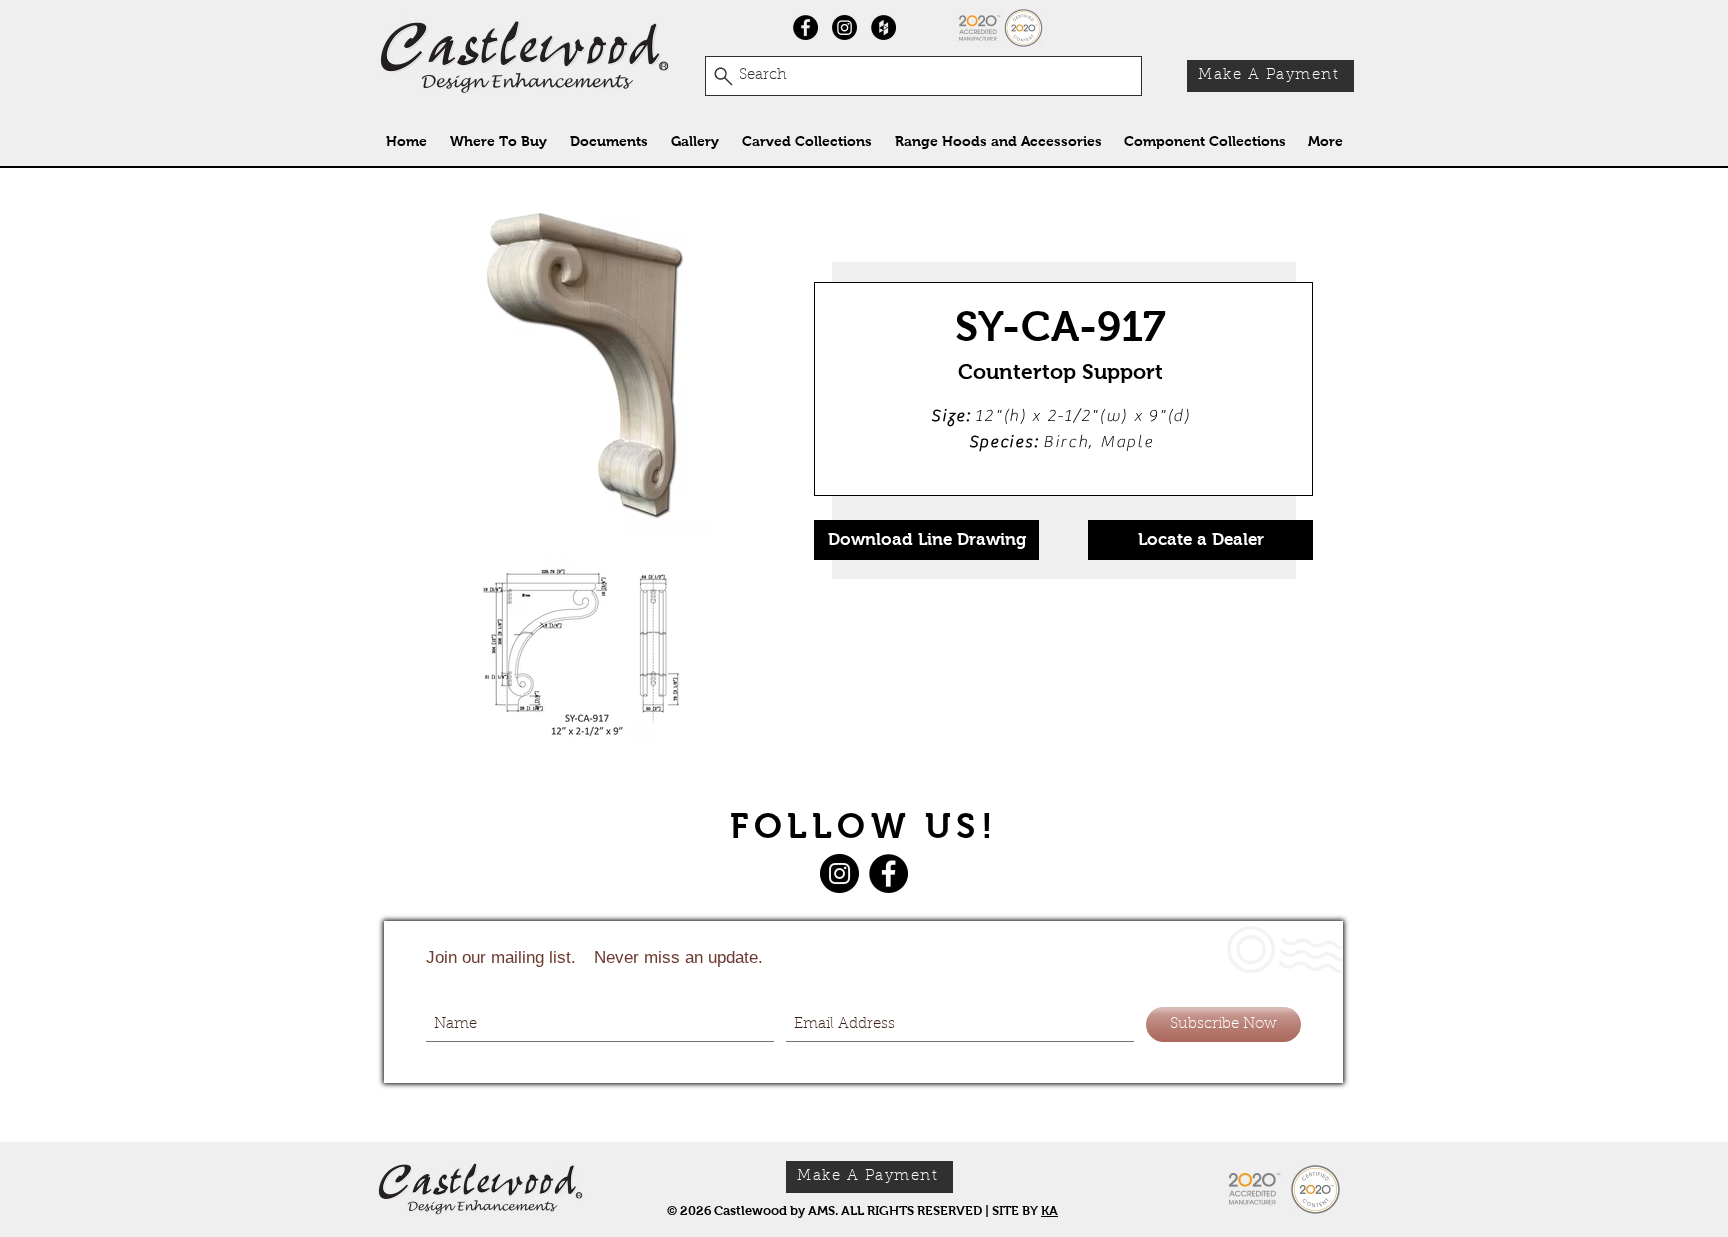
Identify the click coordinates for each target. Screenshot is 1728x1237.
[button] (806, 141)
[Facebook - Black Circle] (805, 27)
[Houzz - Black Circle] (883, 27)
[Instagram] (844, 27)
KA (1049, 1210)
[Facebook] (888, 873)
